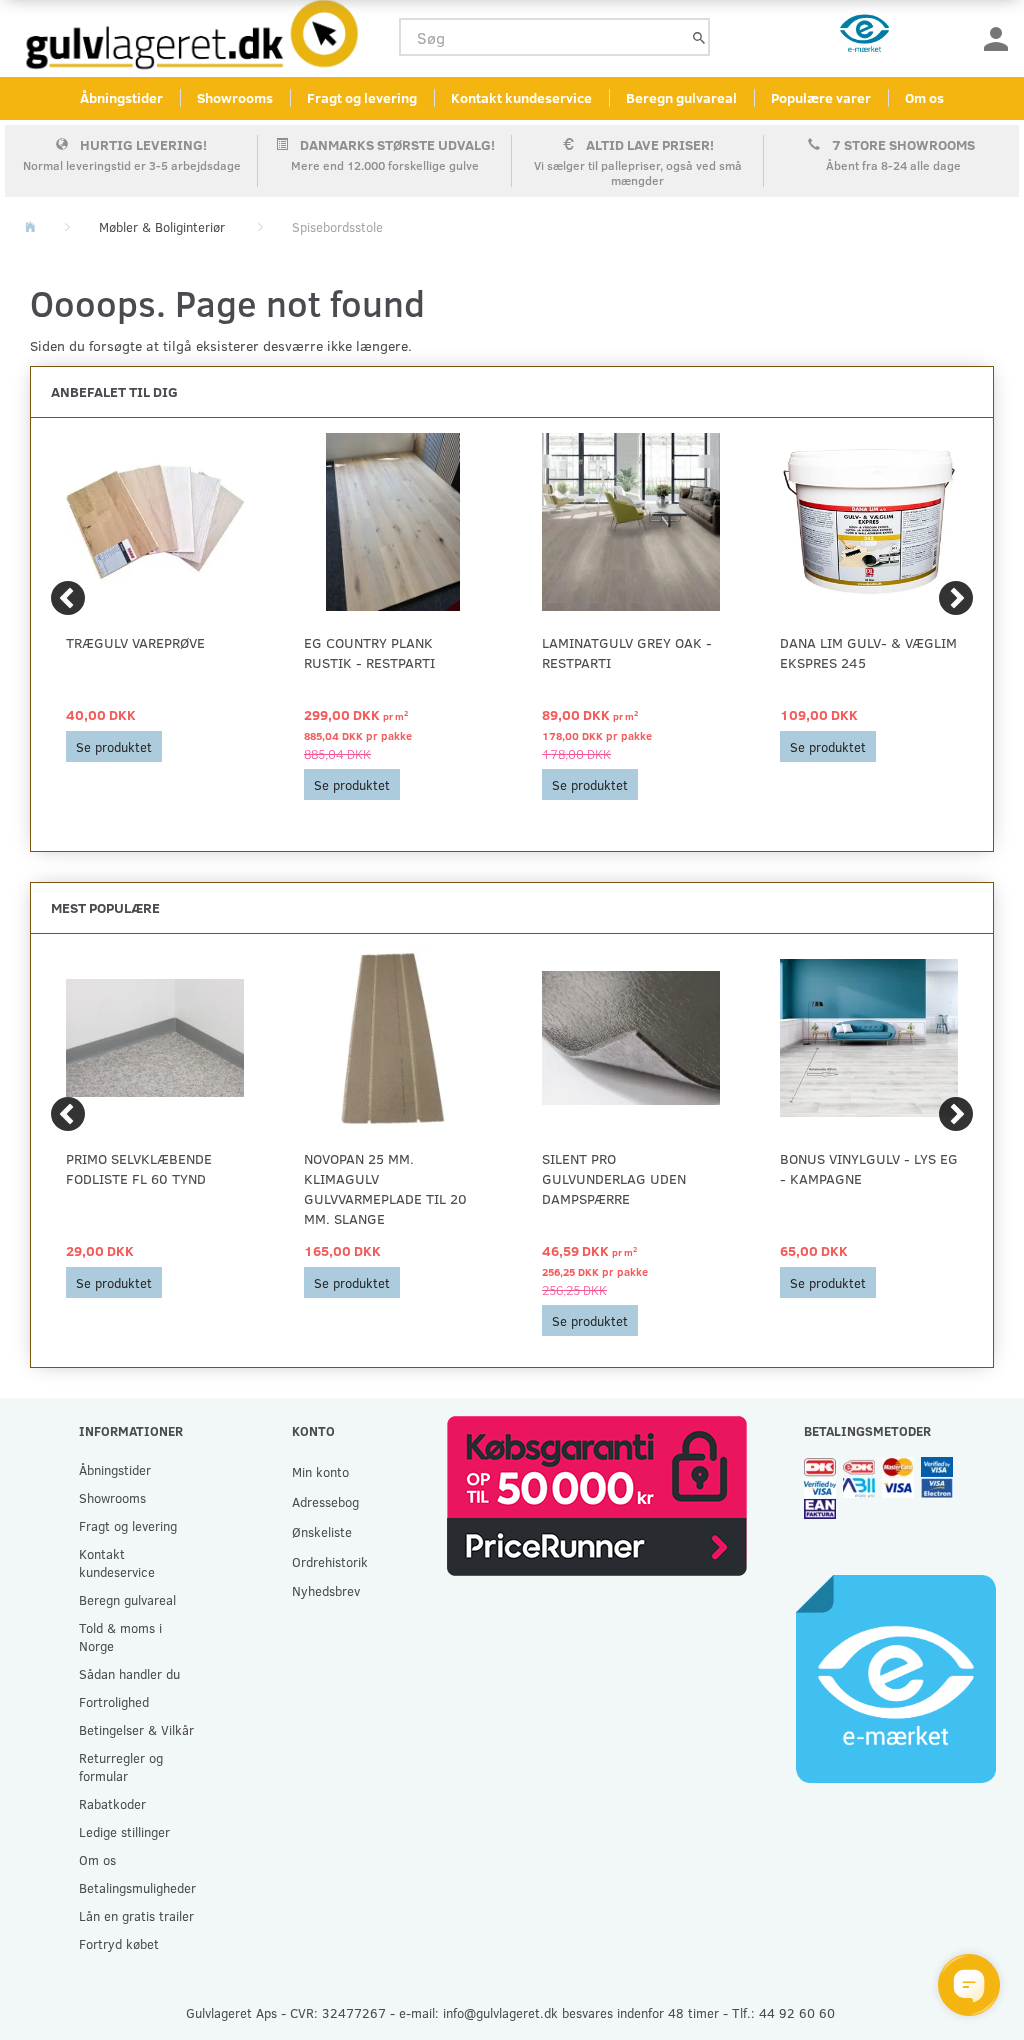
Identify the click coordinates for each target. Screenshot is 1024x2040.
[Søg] (699, 37)
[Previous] (68, 598)
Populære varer (821, 97)
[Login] (996, 37)
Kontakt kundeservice (521, 97)
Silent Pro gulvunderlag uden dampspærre (614, 1178)
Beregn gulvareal (681, 97)
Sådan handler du (129, 1673)
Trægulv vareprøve (135, 642)
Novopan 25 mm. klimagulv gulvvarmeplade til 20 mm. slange (385, 1188)
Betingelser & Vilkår (136, 1729)
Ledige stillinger (124, 1831)
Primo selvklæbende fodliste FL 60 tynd (139, 1168)
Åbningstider (121, 97)
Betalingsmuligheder (137, 1887)
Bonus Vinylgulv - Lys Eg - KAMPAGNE (869, 1168)
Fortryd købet (119, 1943)
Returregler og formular (121, 1766)
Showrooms (235, 97)
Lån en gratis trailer (136, 1915)
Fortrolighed (114, 1701)
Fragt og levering (362, 97)
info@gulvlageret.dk (500, 2012)
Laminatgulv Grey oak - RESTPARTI (627, 652)
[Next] (956, 598)
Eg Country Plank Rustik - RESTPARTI (369, 652)
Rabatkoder (112, 1803)
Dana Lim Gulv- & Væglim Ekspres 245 (868, 652)
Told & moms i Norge (120, 1636)
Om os (924, 97)
